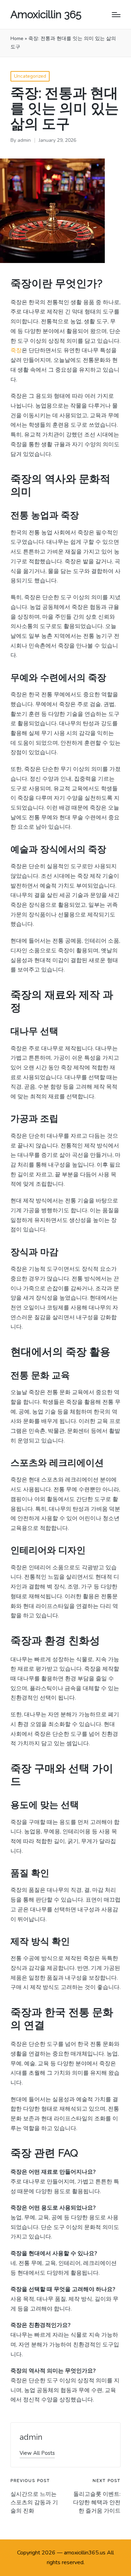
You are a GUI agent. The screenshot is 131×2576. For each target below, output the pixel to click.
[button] (37, 2453)
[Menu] (116, 15)
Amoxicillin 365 (46, 14)
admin (31, 2437)
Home (17, 38)
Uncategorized (30, 76)
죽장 (16, 350)
